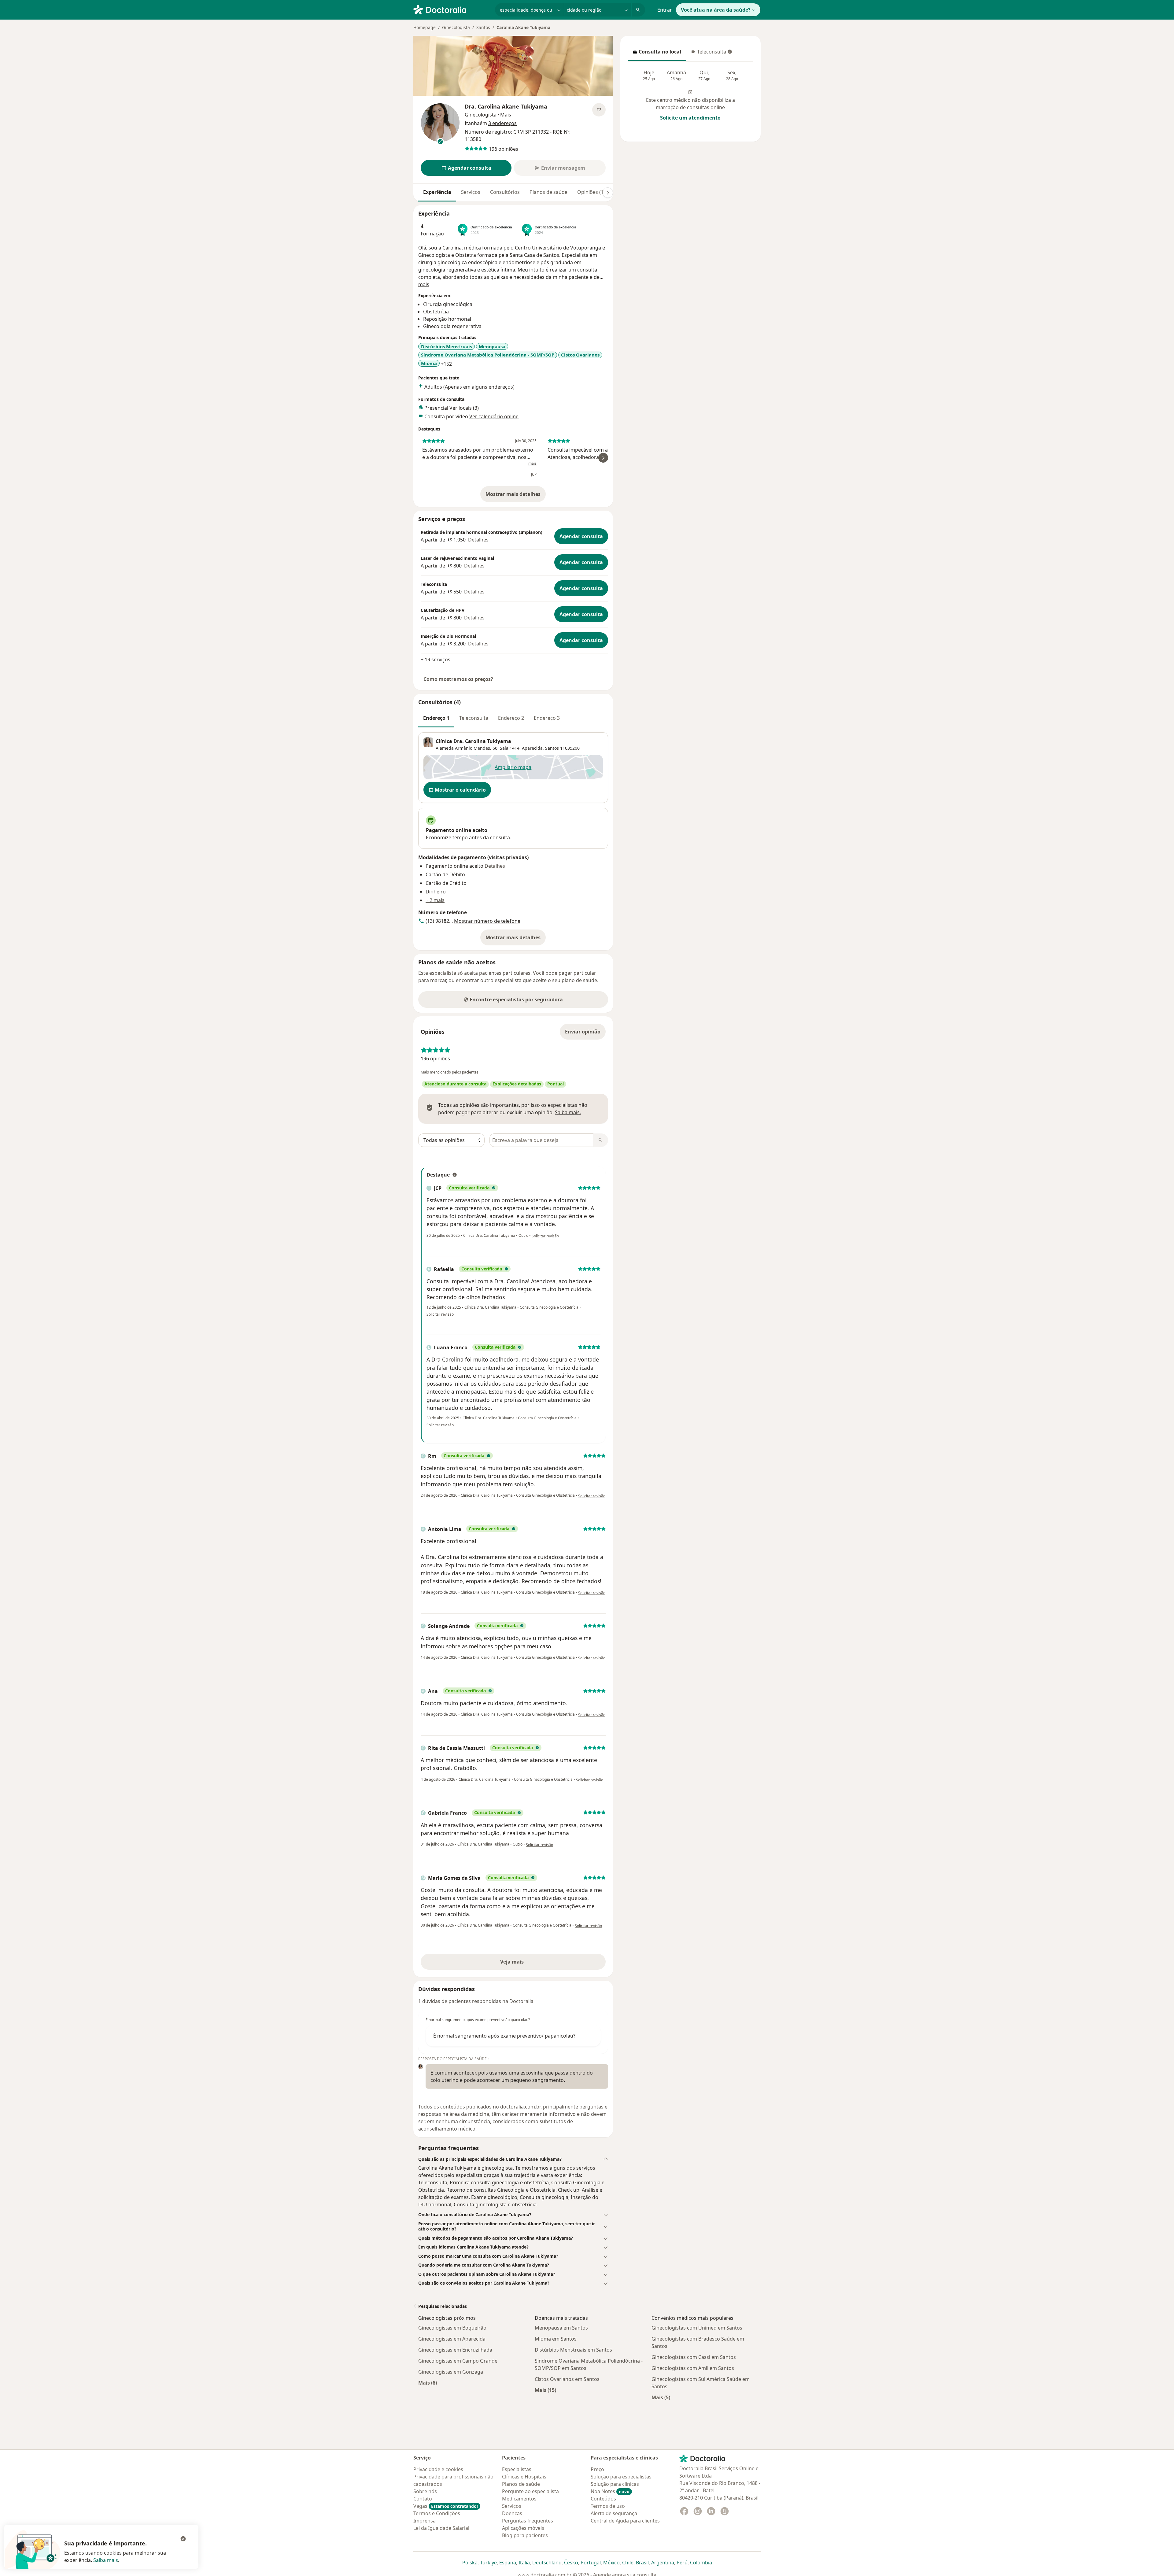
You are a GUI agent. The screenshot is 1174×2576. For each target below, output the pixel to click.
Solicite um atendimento (690, 118)
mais (424, 284)
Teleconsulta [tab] (474, 718)
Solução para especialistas (621, 2477)
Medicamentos (519, 2499)
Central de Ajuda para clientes (625, 2521)
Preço (597, 2469)
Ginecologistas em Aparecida (452, 2339)
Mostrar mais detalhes (516, 496)
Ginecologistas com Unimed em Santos (697, 2328)
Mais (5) (661, 2397)
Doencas (512, 2513)
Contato (423, 2499)
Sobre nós (425, 2491)
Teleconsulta (708, 54)
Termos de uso (608, 2506)
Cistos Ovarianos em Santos (567, 2379)
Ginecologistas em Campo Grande (458, 2361)
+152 (446, 364)
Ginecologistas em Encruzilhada (455, 2350)
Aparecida (532, 748)
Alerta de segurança (614, 2513)
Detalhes (478, 540)
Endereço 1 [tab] (436, 718)
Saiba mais (106, 2560)
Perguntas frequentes (528, 2521)
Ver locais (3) (464, 408)
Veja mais (525, 1964)
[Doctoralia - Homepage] (452, 9)
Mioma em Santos (556, 2339)
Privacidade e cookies (438, 2469)
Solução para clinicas (615, 2484)
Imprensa (425, 2521)
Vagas (446, 2506)
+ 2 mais (435, 900)
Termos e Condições (437, 2513)
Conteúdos (603, 2499)
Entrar (665, 10)
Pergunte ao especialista (530, 2491)
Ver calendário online (494, 416)
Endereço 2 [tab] (511, 718)
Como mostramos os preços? (458, 679)
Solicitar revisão (545, 1236)
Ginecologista (456, 27)
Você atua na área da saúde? (716, 10)
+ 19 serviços (436, 660)
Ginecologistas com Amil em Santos (693, 2368)
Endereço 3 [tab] (547, 718)
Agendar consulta (581, 536)
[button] (513, 2159)
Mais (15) (545, 2390)
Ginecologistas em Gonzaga (451, 2372)
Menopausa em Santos (561, 2328)
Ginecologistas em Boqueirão (452, 2328)
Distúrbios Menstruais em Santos (573, 2350)
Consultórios (505, 192)
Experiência (437, 192)
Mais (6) (428, 2383)
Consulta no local (657, 54)
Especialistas (517, 2469)
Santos (483, 27)
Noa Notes (610, 2491)
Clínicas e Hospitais (524, 2477)
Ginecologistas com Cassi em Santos (694, 2357)
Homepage (425, 27)
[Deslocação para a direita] (608, 193)
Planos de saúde (548, 192)
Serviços (471, 192)
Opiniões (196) (594, 192)
